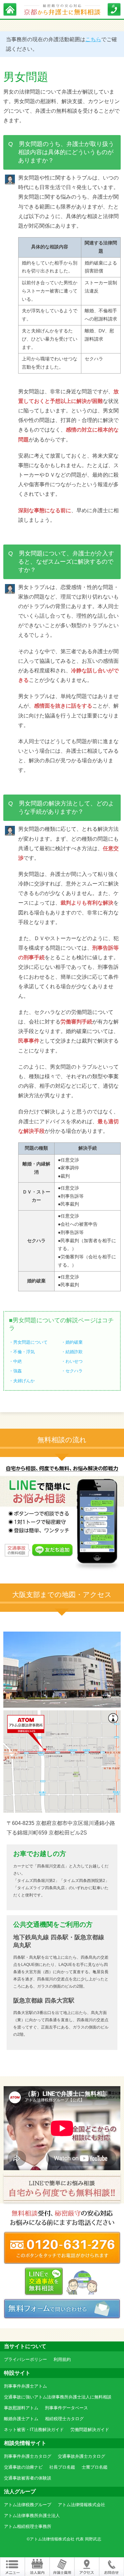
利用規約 (62, 2359)
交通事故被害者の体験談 (28, 2478)
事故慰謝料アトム (21, 2408)
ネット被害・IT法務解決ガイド (34, 2430)
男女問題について (30, 1342)
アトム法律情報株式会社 (82, 2505)
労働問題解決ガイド (90, 2430)
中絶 (18, 1361)
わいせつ (74, 1361)
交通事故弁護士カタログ (82, 2456)
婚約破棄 (74, 1342)
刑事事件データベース (66, 2408)
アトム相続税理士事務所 (28, 2526)
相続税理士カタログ (64, 2419)
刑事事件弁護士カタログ (28, 2456)
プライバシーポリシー (25, 2359)
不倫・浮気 (24, 1352)
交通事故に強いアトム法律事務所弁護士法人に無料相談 (58, 2397)
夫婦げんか (24, 1381)
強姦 (18, 1371)
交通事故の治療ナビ (23, 2467)
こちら (93, 39)
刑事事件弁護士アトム (25, 2386)
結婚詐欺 (74, 1352)
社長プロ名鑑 (62, 2467)
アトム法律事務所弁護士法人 (32, 2516)
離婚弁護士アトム (21, 2419)
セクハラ (74, 1371)
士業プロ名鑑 (95, 2467)
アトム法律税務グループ (28, 2505)
